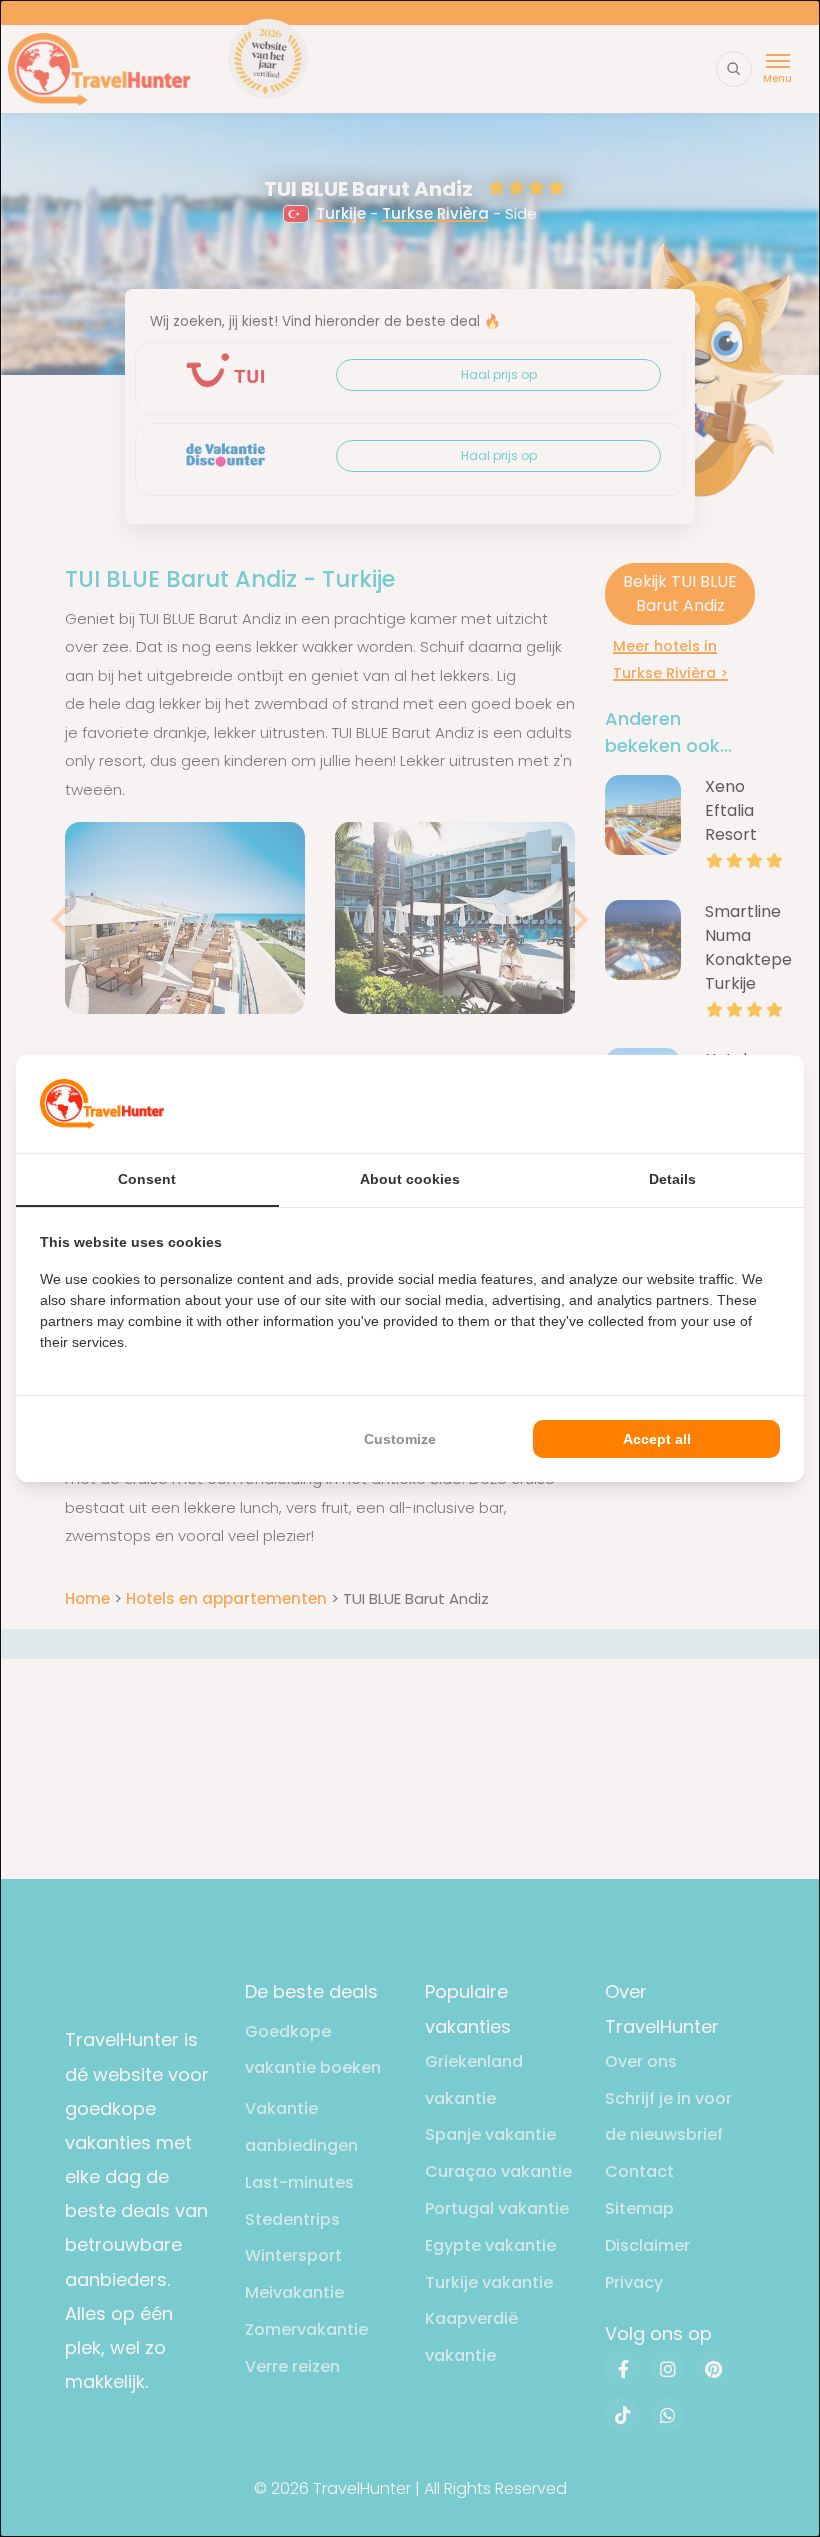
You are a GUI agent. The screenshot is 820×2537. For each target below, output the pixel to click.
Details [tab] (672, 1179)
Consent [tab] (147, 1179)
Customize (400, 1439)
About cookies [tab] (410, 1179)
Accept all (657, 1439)
